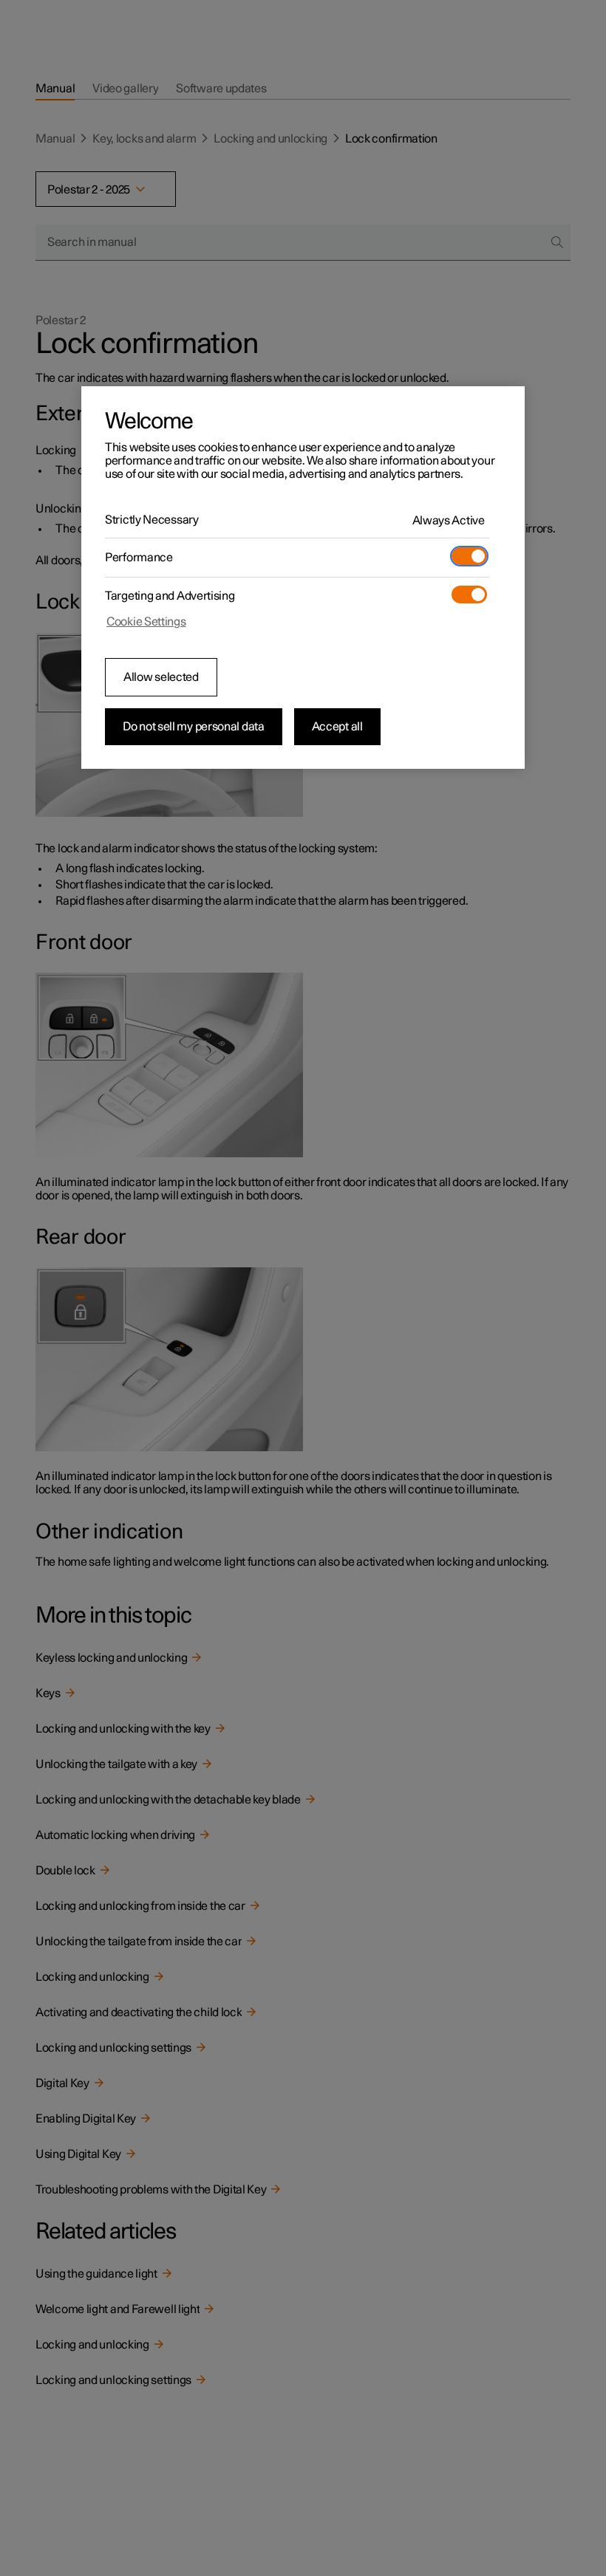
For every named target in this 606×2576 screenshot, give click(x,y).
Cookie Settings (146, 622)
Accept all (337, 727)
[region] (303, 578)
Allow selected (161, 677)
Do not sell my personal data (194, 727)
